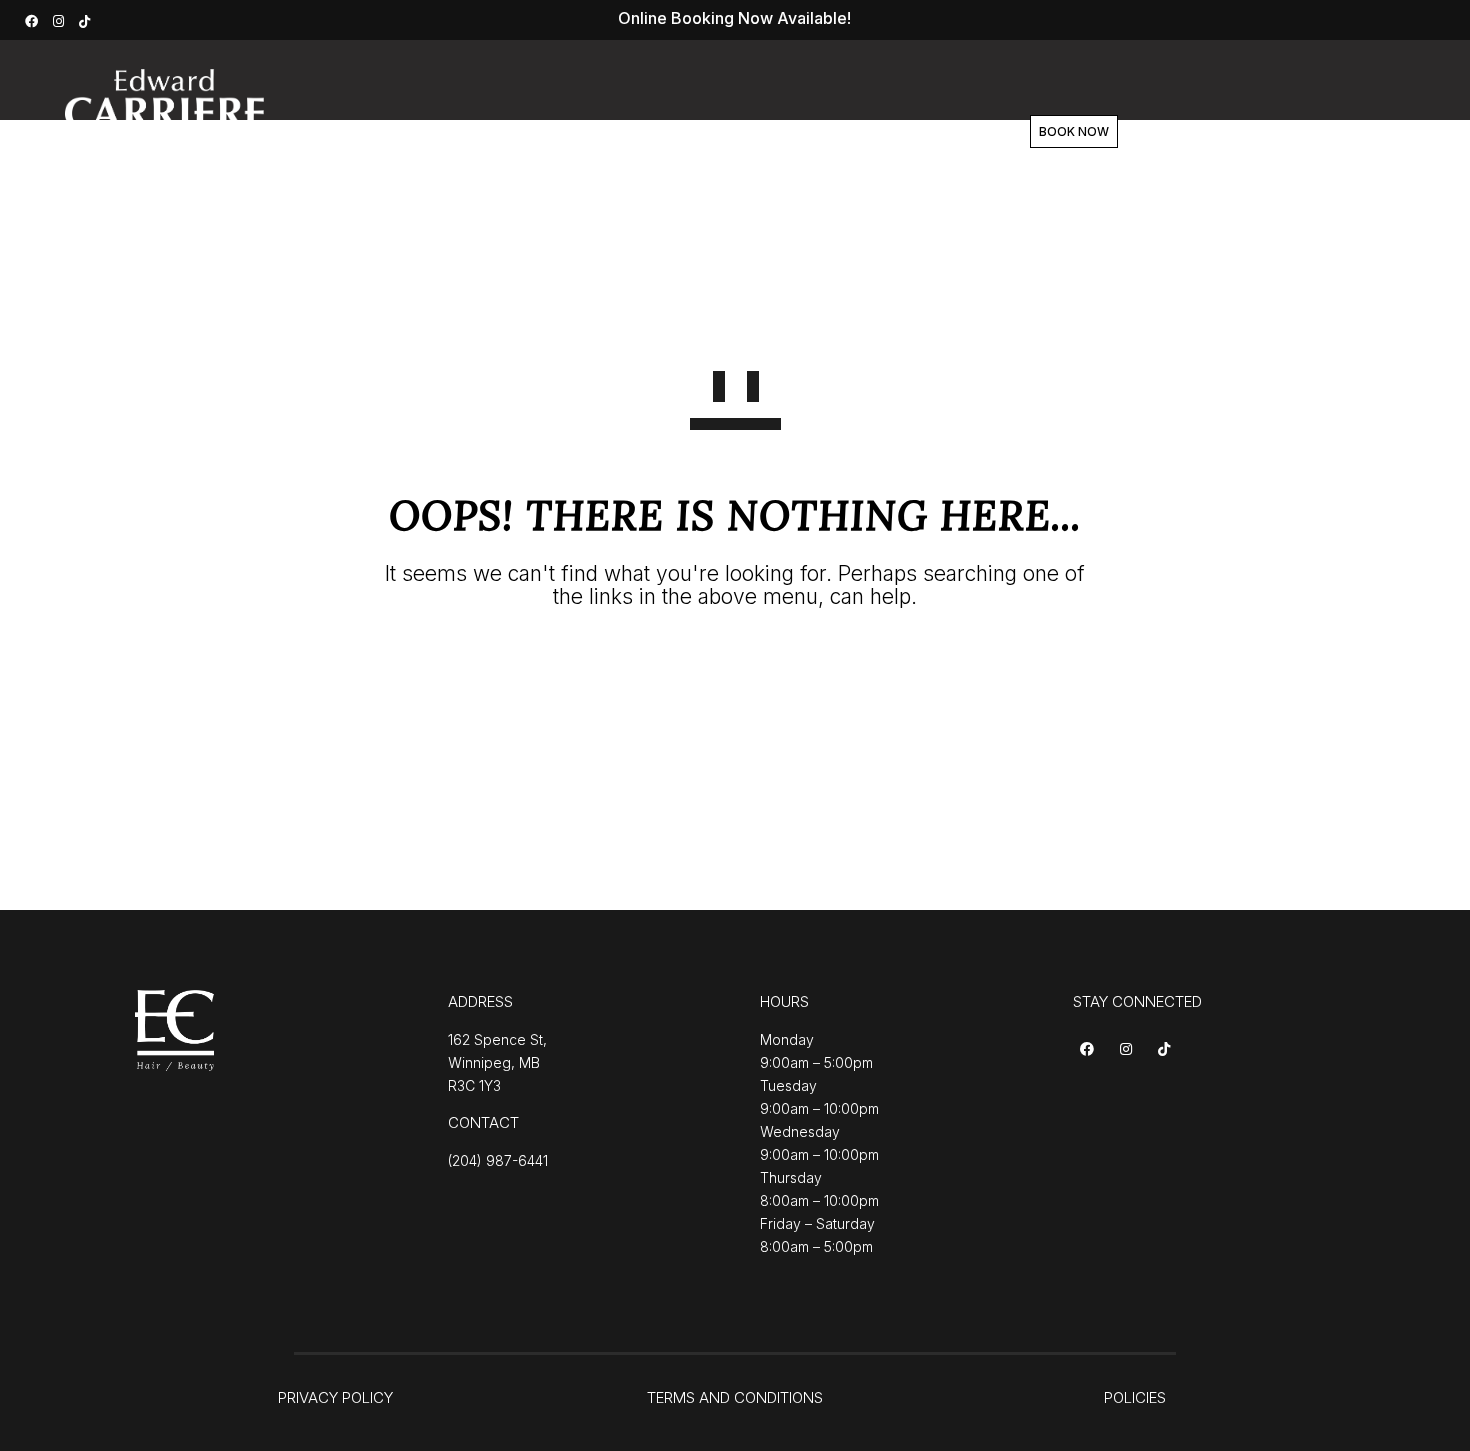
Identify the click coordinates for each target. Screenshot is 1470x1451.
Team (742, 132)
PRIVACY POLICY (335, 1397)
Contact (912, 132)
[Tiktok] (1167, 1050)
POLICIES (1135, 1397)
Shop (823, 132)
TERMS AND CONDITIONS (735, 1397)
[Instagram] (61, 19)
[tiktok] (87, 19)
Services (562, 132)
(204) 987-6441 (498, 1160)
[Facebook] (34, 19)
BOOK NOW (1074, 131)
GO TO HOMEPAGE (735, 669)
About (658, 132)
